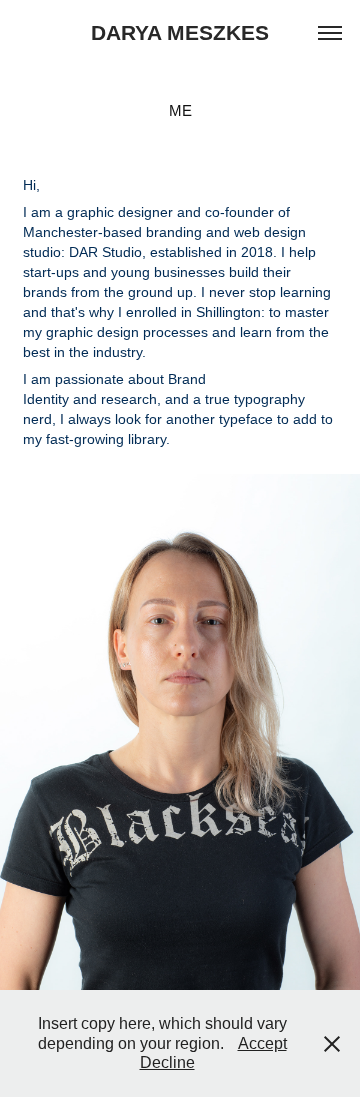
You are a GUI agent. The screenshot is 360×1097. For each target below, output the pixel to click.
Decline (167, 1062)
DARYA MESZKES (180, 32)
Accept (262, 1043)
